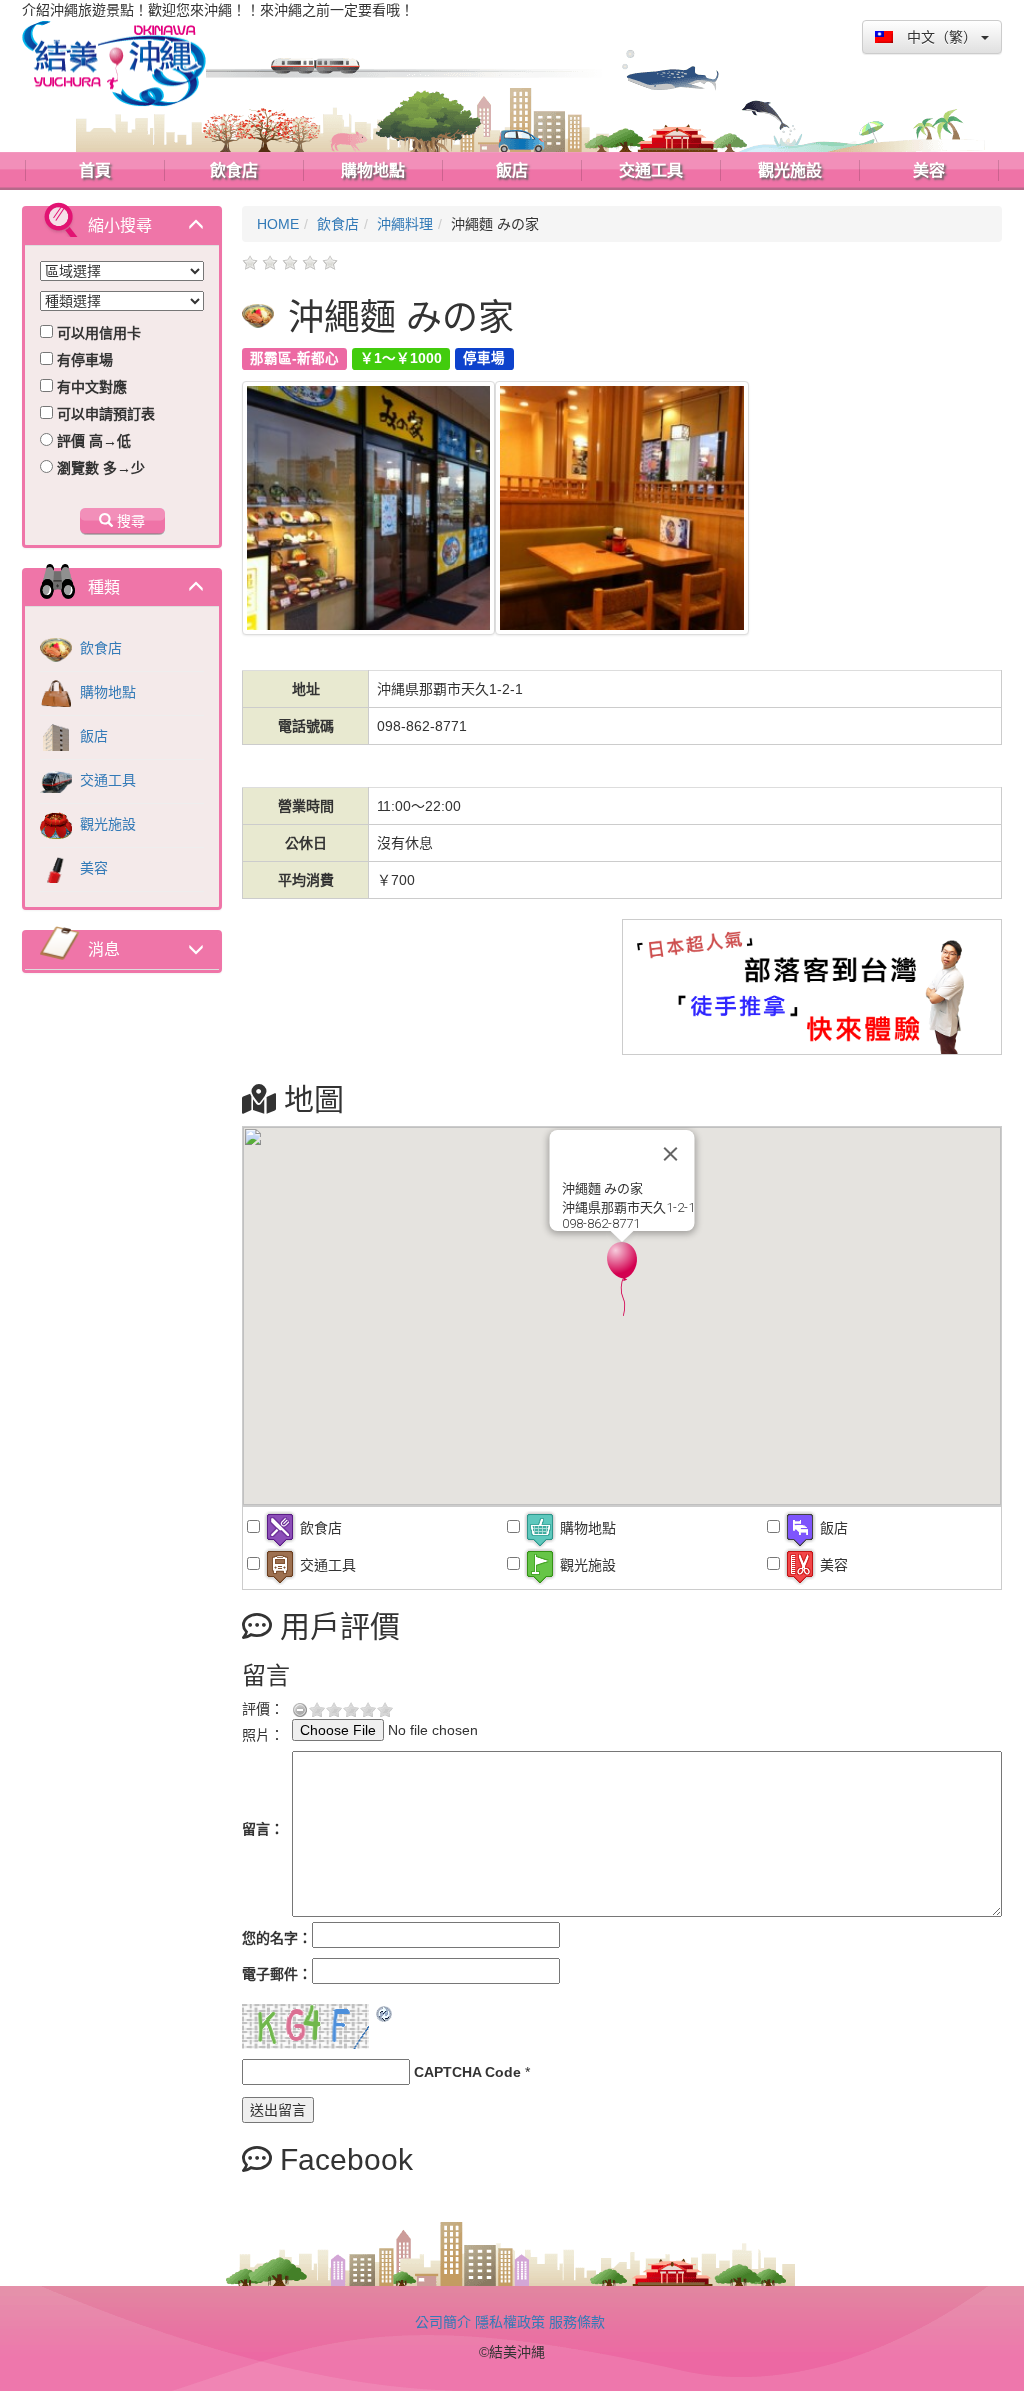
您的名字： (277, 1938)
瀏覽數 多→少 (99, 468)
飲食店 (99, 648)
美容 (92, 868)
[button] (622, 1279)
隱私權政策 (510, 2322)
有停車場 (83, 360)
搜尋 (129, 521)
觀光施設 (106, 824)
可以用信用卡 (97, 333)
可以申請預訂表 (104, 414)
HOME (278, 224)
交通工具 (106, 780)
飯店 (92, 736)
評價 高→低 (92, 441)
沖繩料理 (405, 224)
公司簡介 (443, 2322)
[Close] (671, 1154)
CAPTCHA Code (467, 2072)
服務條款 (577, 2322)
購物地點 (106, 692)
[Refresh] (385, 2014)
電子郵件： (277, 1974)
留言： (263, 1829)
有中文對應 (90, 387)
